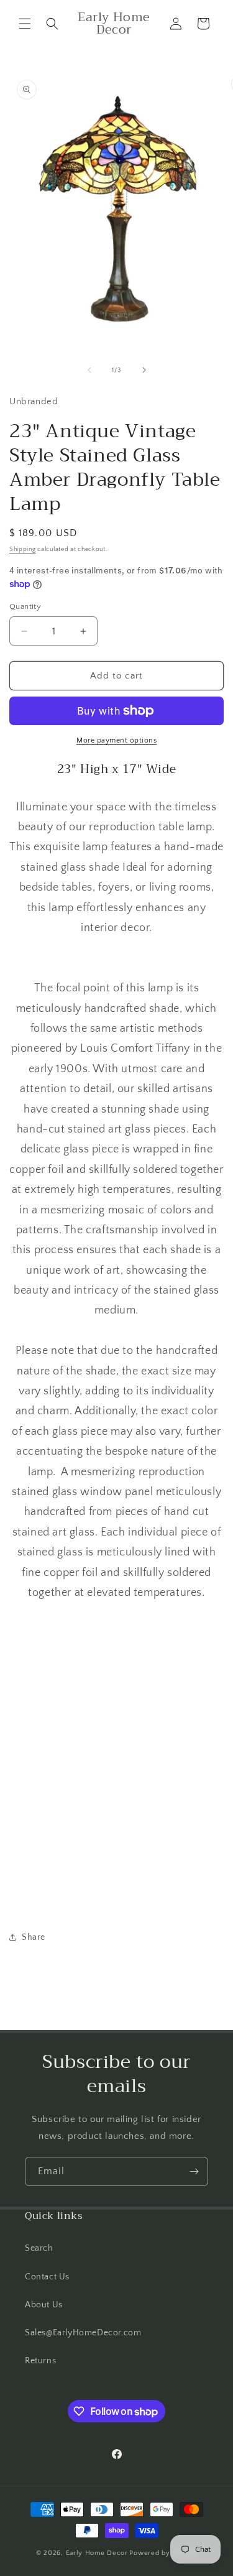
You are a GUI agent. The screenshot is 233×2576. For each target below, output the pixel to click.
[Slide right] (144, 370)
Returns (40, 2361)
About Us (44, 2305)
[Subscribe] (194, 2171)
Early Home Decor (97, 2553)
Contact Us (47, 2277)
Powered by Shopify (163, 2553)
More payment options (116, 740)
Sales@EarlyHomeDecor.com (83, 2333)
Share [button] (34, 1937)
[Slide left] (89, 370)
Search (39, 2248)
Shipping (23, 549)
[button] (25, 24)
